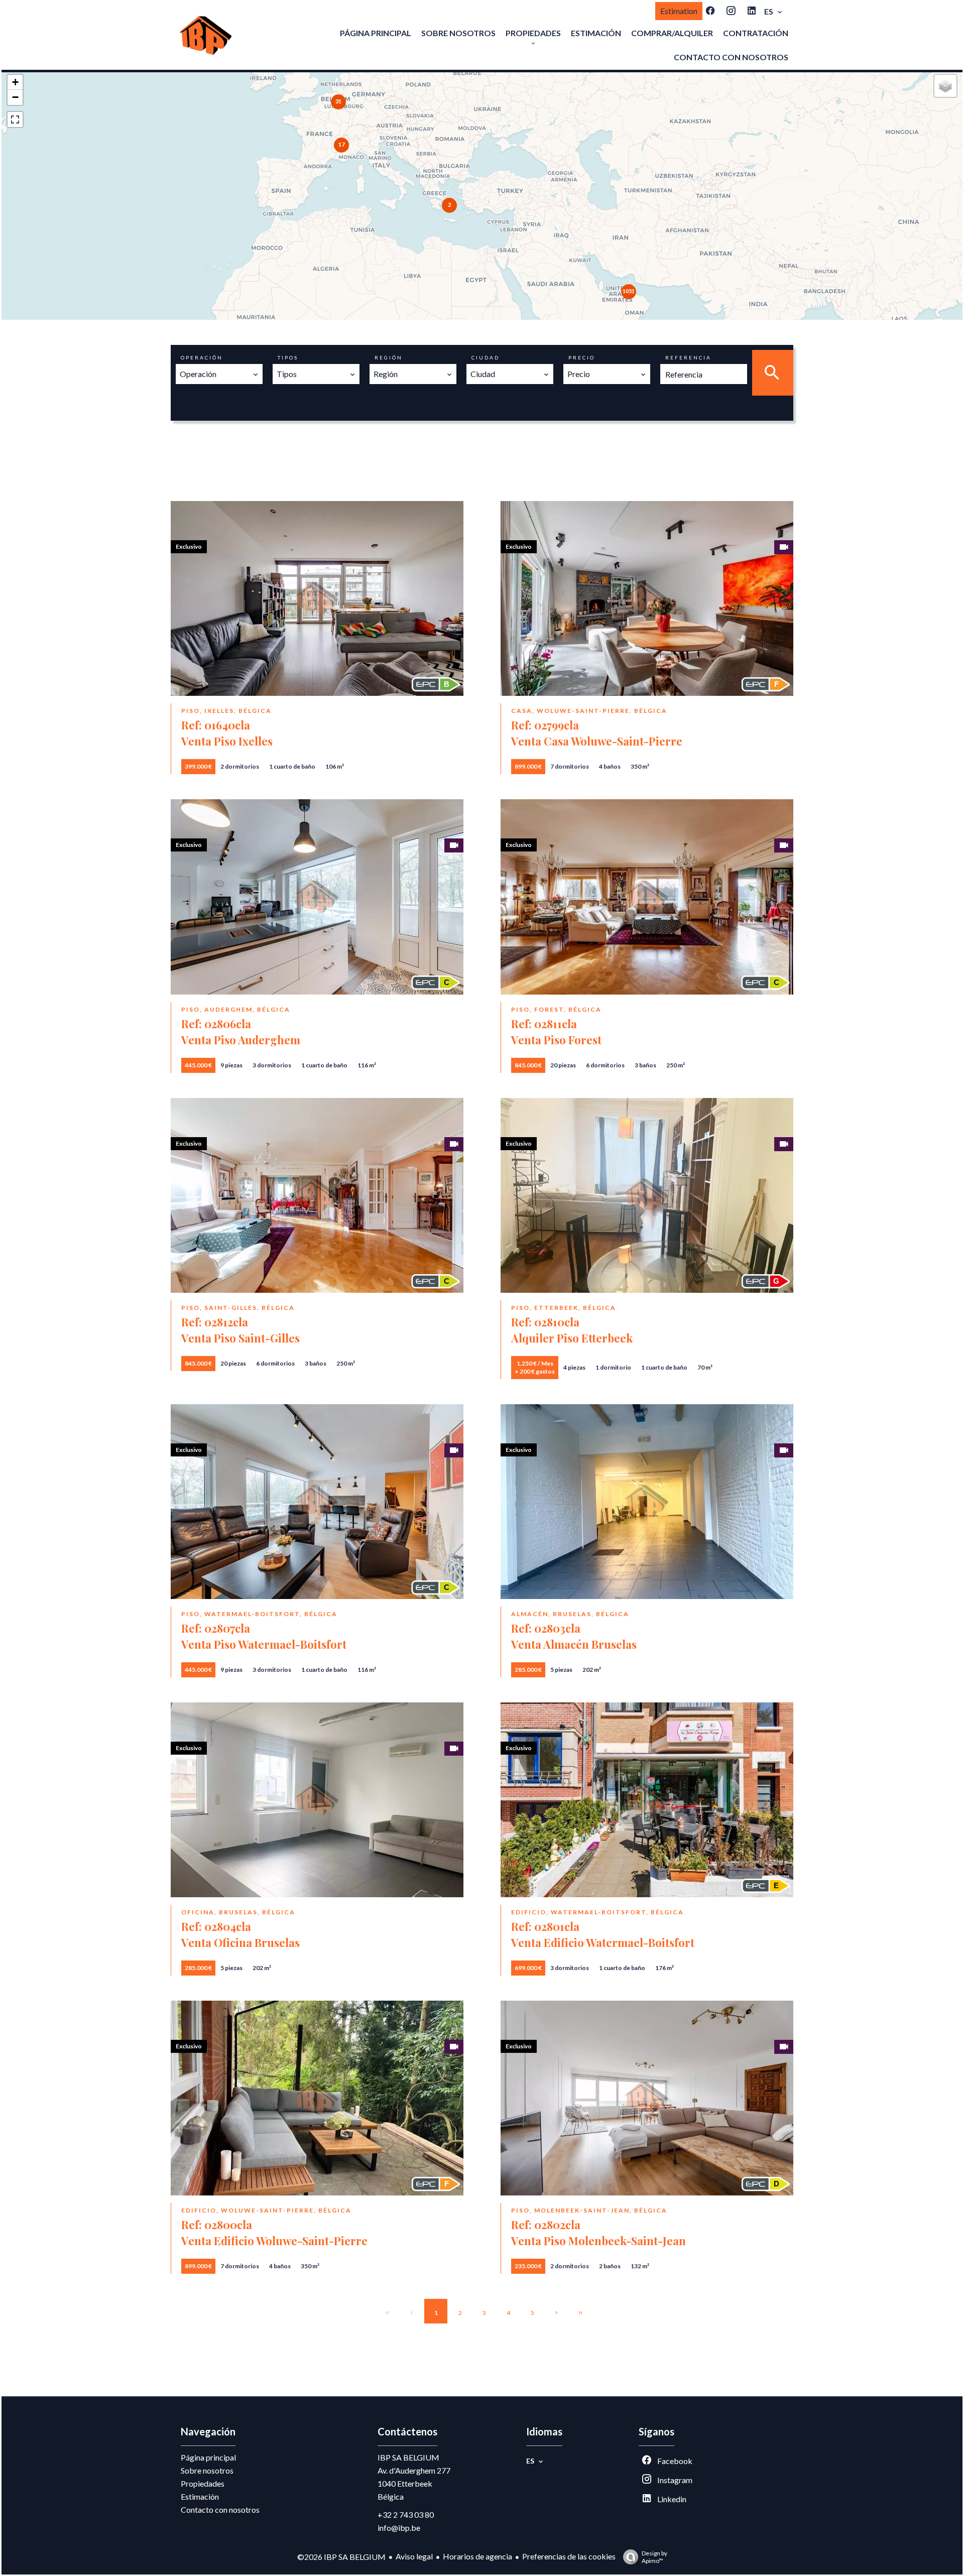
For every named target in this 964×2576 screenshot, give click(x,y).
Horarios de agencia (477, 2556)
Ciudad (486, 357)
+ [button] (15, 82)
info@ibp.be (399, 2528)
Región (389, 357)
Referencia (688, 357)
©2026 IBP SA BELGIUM (341, 2557)
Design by (654, 2557)
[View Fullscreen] (15, 119)
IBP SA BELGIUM (408, 2457)
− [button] (15, 97)
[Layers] (945, 86)
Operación (202, 357)
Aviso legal (414, 2556)
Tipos (288, 357)
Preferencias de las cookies (569, 2556)
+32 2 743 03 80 (406, 2514)
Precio (582, 357)
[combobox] (219, 374)
